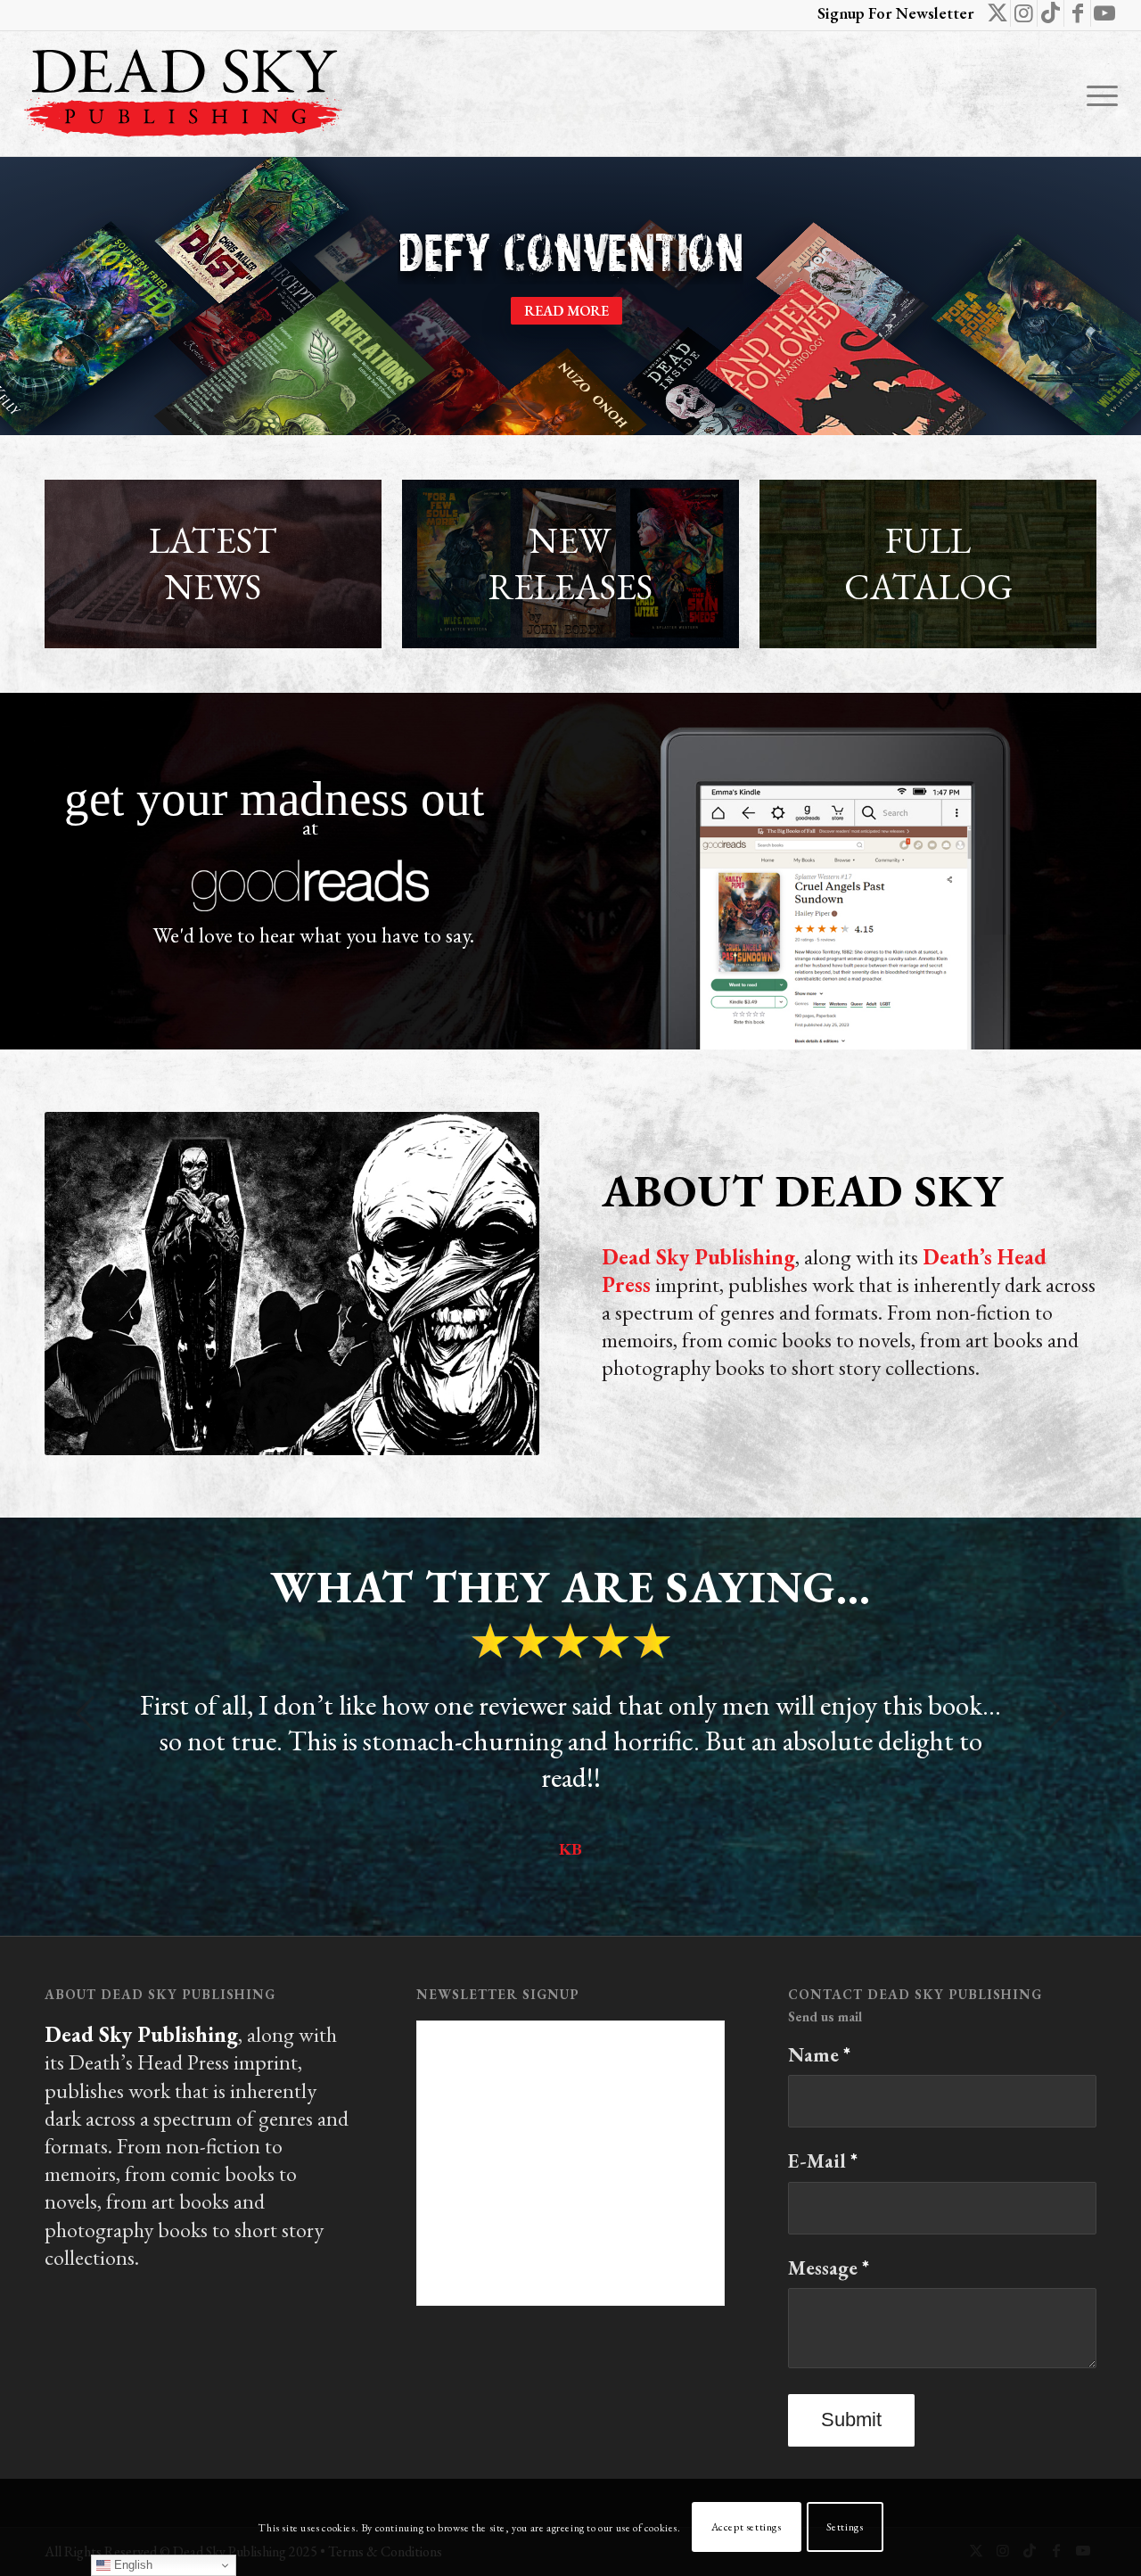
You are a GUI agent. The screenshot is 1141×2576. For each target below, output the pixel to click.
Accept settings (747, 2528)
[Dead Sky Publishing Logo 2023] (183, 94)
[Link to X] (997, 13)
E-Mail (823, 2161)
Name (819, 2055)
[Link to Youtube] (1104, 13)
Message (829, 2268)
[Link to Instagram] (1024, 13)
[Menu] (1096, 94)
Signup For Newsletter (896, 13)
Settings (845, 2528)
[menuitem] (1096, 94)
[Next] (1056, 1713)
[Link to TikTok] (1051, 13)
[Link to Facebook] (1077, 13)
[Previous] (85, 1713)
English (131, 2565)
